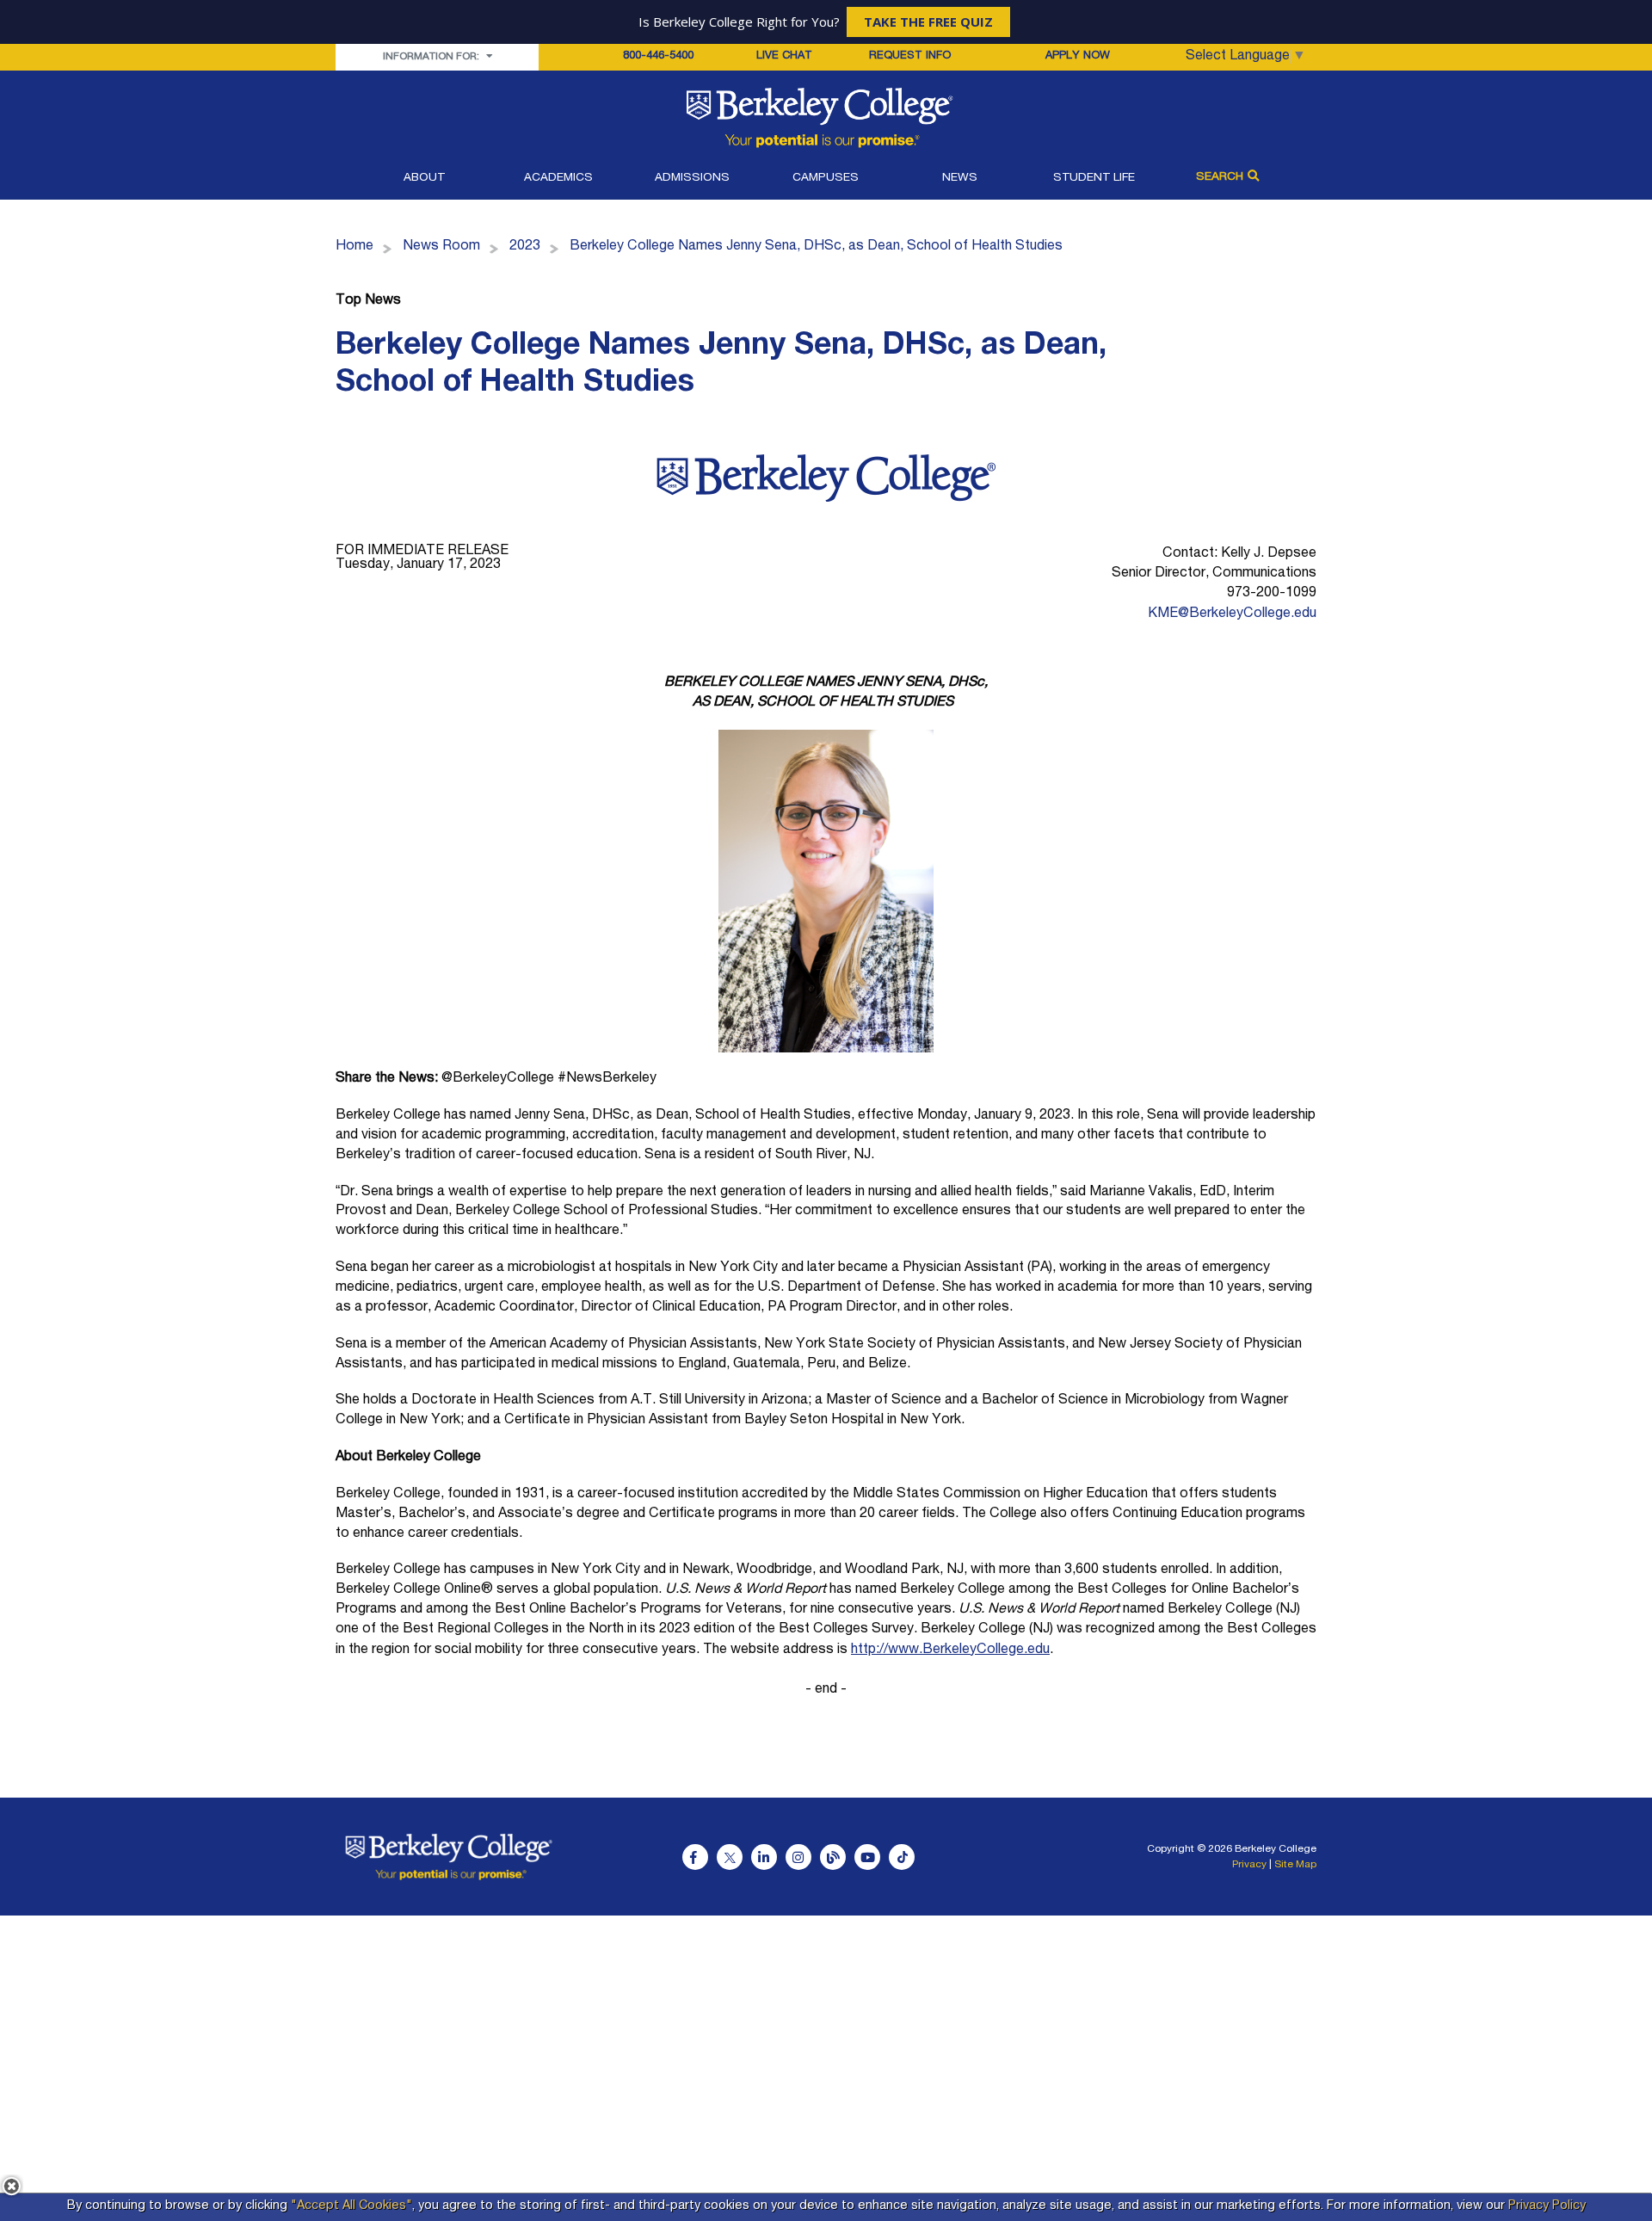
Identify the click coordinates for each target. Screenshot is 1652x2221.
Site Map (1295, 1865)
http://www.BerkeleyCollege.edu (950, 1650)
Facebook (695, 1857)
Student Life (1094, 178)
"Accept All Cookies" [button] (351, 2206)
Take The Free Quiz (928, 22)
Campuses (826, 178)
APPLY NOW (1078, 56)
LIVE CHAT (784, 57)
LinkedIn (764, 1857)
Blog (833, 1857)
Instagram (798, 1857)
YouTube (867, 1857)
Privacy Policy (1547, 2206)
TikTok (902, 1857)
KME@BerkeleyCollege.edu (1232, 614)
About (424, 178)
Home (354, 247)
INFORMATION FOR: (432, 57)
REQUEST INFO (910, 56)
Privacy (1249, 1865)
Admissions (692, 178)
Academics (558, 178)
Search (1220, 177)
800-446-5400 (658, 56)
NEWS (960, 178)
